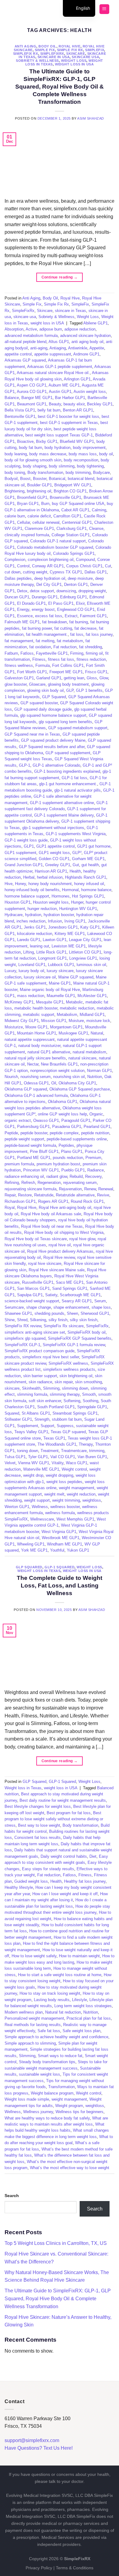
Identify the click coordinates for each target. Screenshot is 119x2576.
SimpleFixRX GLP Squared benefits (80, 1338)
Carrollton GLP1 (67, 516)
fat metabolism (70, 641)
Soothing (90, 1401)
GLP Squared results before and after (52, 747)
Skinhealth (31, 1388)
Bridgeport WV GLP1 (73, 485)
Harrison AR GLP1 (51, 871)
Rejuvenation (70, 1189)
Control (23, 566)
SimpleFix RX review (23, 1326)
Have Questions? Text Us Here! (39, 2448)
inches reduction (31, 921)
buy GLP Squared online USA (78, 504)
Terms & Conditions (75, 2568)
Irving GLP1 (75, 921)
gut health (90, 865)
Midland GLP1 (92, 1015)
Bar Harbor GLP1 (70, 398)
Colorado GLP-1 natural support (58, 541)
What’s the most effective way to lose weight (70, 2168)
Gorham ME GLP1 (88, 859)
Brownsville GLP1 (65, 497)
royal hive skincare (45, 1263)
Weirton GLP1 (17, 1507)
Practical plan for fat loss (89, 2018)
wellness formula (60, 1513)
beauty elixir (74, 404)
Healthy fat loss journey (85, 1881)
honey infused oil (89, 884)
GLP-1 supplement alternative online (62, 803)
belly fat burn (49, 410)
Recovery (93, 1176)
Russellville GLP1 (38, 1282)
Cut (108, 566)
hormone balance (96, 890)
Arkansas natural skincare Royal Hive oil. (53, 373)
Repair (10, 1195)
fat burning (79, 622)
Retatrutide (44, 1195)
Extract (71, 616)
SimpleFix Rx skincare (64, 1326)
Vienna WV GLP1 (34, 1463)
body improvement (89, 448)
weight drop (33, 1475)
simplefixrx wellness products (69, 1369)
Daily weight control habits (64, 1856)
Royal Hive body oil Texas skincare (36, 1239)
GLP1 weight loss (54, 853)
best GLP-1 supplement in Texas (69, 423)
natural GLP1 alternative (49, 1052)
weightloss (92, 1500)
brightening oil (39, 491)
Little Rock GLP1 (51, 952)
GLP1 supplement (20, 853)
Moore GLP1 (36, 1027)
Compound (85, 560)
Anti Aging (26, 46)
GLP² (77, 853)
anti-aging (39, 348)
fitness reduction (91, 659)
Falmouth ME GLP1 (22, 622)
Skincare (76, 54)
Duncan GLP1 (17, 597)
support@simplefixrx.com (32, 2440)
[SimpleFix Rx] (44, 9)
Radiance (96, 1170)
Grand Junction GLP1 (24, 865)
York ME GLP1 (34, 1550)
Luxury (10, 971)
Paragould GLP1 (76, 1120)
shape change (39, 1307)
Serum (100, 1301)
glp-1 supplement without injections (53, 828)
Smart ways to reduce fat (60, 2056)
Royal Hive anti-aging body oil (65, 1207)
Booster (40, 479)
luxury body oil (31, 971)
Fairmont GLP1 (93, 616)
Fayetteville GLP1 (52, 653)
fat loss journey (99, 634)
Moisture (76, 1021)
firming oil (94, 653)
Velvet (10, 1463)
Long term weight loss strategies (83, 2006)
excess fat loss (49, 616)
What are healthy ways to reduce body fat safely (47, 2118)
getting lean (74, 678)
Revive (103, 1195)
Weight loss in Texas (39, 1571)
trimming (97, 1451)
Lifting (29, 952)
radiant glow (57, 1176)
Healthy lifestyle (19, 1887)
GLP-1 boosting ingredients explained (67, 771)
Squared (12, 1413)
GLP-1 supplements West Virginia (76, 834)
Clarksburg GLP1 (72, 528)
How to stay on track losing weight (50, 1993)
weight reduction (81, 1494)
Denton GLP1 (76, 584)
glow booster (16, 684)
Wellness (40, 1507)
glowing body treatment (68, 684)
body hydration (58, 448)
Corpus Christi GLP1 (84, 566)
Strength (42, 1419)
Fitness (39, 659)
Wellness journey (38, 2112)
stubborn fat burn (67, 1419)
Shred (22, 1320)
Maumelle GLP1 (61, 996)
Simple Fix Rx (70, 50)
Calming (99, 510)
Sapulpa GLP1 (30, 1295)
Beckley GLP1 (100, 404)
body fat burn (31, 448)
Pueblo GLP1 (73, 1170)
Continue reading (60, 277)
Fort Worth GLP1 (32, 672)
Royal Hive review (59, 1257)
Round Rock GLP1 (87, 1201)
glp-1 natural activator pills (78, 790)
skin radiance (40, 1382)
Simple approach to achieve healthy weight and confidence (56, 2037)
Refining (12, 1183)
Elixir (80, 603)
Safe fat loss (49, 2031)
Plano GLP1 (72, 1151)
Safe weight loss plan (81, 2031)
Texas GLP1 (54, 1438)
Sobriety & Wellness (37, 61)
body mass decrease (48, 454)
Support (47, 1426)
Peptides (66, 1145)
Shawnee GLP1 (18, 1313)
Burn (45, 504)
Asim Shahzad (91, 118)
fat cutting (63, 628)
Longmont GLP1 (52, 958)
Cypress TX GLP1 (66, 572)
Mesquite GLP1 (50, 1002)
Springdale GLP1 (92, 1407)
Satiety (51, 1295)
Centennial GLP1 (77, 522)
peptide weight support (24, 1139)
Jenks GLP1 (35, 927)
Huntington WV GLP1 (78, 909)
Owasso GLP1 (46, 1120)
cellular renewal (46, 522)
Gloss (92, 678)
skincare (12, 1388)
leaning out (40, 946)
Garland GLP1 (49, 678)
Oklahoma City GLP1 (77, 1083)
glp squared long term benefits (65, 722)
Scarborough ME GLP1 (80, 1295)
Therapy (86, 1444)
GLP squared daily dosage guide (43, 709)
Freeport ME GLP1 (66, 672)
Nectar (33, 1064)
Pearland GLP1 (97, 1127)
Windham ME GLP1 (65, 1544)
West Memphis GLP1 (75, 1519)
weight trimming (66, 1500)
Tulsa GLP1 (15, 1457)
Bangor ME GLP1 (37, 398)
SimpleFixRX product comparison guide (40, 1351)
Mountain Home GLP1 (37, 1033)
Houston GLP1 (18, 902)
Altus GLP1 (59, 342)
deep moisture (80, 578)
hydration (33, 915)
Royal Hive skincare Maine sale (57, 1270)
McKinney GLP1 (19, 1002)
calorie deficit (39, 516)
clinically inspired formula (27, 535)
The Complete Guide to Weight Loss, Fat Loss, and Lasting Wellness (60, 1585)
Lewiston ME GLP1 (69, 946)
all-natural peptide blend (25, 342)
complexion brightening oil (51, 560)
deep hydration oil (50, 578)
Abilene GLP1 (96, 323)
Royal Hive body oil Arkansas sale (51, 1214)
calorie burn (15, 516)
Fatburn (11, 653)
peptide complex (64, 1133)
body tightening (90, 466)
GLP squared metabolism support (78, 728)
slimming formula (32, 1394)
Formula (43, 665)
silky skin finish (84, 1320)
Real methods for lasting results (33, 2025)
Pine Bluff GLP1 (44, 1151)
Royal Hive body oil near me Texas (52, 1226)
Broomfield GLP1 (32, 497)
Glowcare (37, 684)
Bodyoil (11, 479)
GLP (70, 690)
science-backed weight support (32, 1301)
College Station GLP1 (71, 535)
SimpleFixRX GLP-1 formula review (74, 1345)
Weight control (74, 1469)
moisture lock (98, 1021)
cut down (13, 572)
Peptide (11, 1133)
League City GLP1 (85, 940)
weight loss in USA (74, 64)
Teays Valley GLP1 (31, 1432)
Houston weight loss (51, 902)
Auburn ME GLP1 (64, 385)
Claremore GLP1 (39, 528)
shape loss (101, 1307)
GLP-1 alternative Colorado (56, 765)
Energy (23, 609)
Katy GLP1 (90, 927)
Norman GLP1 (99, 1071)
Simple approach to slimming (30, 2043)
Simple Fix (45, 50)
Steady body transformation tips (47, 2062)
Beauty (55, 404)
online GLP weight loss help (62, 1114)
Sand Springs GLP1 (70, 1288)
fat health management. (47, 634)
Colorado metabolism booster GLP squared (55, 547)
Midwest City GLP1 (22, 1021)
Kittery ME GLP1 (70, 934)
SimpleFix (95, 50)
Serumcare (14, 1307)
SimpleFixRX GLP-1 (22, 1345)
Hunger (77, 902)
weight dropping (60, 1475)
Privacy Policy (39, 2568)
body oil (106, 454)
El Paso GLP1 (61, 603)
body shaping (35, 466)
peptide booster (34, 1133)
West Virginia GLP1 (59, 1532)
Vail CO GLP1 (63, 1457)
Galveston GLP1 (19, 678)
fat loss (77, 634)
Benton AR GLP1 (78, 410)
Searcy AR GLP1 (77, 1301)
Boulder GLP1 (40, 485)
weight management (77, 1488)
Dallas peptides (18, 578)
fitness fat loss (61, 659)
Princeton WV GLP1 (41, 1170)
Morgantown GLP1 (66, 1027)
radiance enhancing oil (24, 1176)
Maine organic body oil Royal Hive (50, 990)
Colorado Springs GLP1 (74, 553)
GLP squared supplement (68, 753)
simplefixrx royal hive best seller (51, 1357)
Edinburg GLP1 (74, 597)
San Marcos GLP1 (33, 1288)
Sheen (72, 1313)
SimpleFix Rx (26, 54)
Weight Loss (74, 61)
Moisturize (14, 1027)
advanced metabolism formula (31, 336)
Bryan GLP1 (28, 504)
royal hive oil (60, 1245)
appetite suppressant (53, 354)
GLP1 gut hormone (94, 846)
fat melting (45, 641)
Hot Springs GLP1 (88, 896)
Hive (9, 884)
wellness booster (65, 1507)
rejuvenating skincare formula (31, 1189)
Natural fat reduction (63, 2012)
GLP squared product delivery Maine (53, 740)
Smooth (89, 1394)
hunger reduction (42, 909)
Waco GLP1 (77, 1463)
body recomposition (81, 460)
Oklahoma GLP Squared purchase (80, 1089)
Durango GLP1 (45, 597)
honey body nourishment (50, 884)
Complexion (15, 560)
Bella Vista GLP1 (20, 410)
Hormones (61, 896)
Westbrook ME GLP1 (61, 1538)
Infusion (55, 921)
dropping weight (92, 591)
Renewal (106, 1189)
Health (75, 871)
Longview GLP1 (83, 958)
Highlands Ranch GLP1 (86, 877)
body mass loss (83, 454)
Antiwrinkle (78, 348)
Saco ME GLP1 (70, 1282)
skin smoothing (88, 1382)
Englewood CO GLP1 (76, 609)
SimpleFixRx (52, 54)
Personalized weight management (34, 2018)
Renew (90, 1189)
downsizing (66, 591)
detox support (42, 591)
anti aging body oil (87, 342)
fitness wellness (19, 665)
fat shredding (90, 647)
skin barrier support (40, 1376)
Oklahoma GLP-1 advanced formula (36, 1095)
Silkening (38, 1320)
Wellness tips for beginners (79, 2112)
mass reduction (31, 996)
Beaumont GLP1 (32, 404)
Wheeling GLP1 (31, 1544)
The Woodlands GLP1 (57, 1444)
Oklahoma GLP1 (63, 1102)
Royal (10, 1207)
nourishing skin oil (69, 1077)
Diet (93, 1856)
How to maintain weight (79, 1956)
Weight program (69, 2106)
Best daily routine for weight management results (63, 1800)
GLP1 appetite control (56, 846)
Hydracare (14, 915)
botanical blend (81, 479)
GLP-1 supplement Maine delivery (64, 815)
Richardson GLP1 (20, 1201)
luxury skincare (60, 971)
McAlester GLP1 (92, 996)
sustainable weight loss (40, 2074)
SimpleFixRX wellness (68, 1363)
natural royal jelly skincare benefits (35, 1058)
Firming (77, 653)
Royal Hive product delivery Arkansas (60, 1251)
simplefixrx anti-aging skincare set (35, 1332)
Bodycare (101, 473)
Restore (25, 1195)
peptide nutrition (95, 1133)
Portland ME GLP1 (34, 1158)
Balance (12, 398)
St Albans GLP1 (36, 1413)
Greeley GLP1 (58, 865)
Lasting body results (52, 2000)
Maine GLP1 (60, 983)
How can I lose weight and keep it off (65, 1894)
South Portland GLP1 (56, 1407)
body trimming (78, 473)
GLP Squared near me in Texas (32, 734)
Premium (93, 1158)
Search (12, 2196)
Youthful (57, 1550)
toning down (28, 1451)
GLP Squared (54, 697)
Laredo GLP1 (29, 940)
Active (31, 329)
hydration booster (59, 915)
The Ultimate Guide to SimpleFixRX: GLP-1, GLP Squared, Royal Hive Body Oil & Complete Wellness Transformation (60, 87)
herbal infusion (50, 877)
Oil (54, 1083)
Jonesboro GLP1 (63, 927)
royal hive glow (82, 1239)
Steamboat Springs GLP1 (75, 1413)
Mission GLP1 (54, 1021)
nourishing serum (36, 1077)
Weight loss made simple (27, 2099)
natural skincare (82, 1058)
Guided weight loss (31, 1881)
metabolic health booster (36, 1008)
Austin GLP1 (60, 392)
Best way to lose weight (39, 1825)
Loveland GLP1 (32, 965)
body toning (15, 473)
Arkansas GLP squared (25, 360)
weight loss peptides (64, 1482)
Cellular (23, 522)
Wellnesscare (42, 1519)
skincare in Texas (70, 311)
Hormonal (70, 890)
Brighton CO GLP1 (70, 491)
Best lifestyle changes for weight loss (38, 1806)
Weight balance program (52, 2093)
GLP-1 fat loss (74, 778)
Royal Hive (70, 46)
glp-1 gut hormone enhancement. (68, 784)
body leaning (16, 454)
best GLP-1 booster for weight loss (69, 416)
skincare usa (85, 57)
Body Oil (47, 46)
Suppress (65, 1426)
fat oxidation (40, 647)
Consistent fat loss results (38, 1838)
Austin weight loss (90, 392)
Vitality (58, 1463)
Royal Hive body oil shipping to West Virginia (64, 1232)
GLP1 (29, 846)
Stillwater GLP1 (18, 1419)
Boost (25, 479)
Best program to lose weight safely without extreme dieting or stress (54, 1819)
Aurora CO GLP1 (32, 392)
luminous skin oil (91, 965)
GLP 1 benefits (89, 690)
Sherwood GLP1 (95, 1313)
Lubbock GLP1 (61, 965)
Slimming (51, 1388)
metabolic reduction (77, 1008)
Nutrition (95, 1077)
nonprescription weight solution (57, 1071)
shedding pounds (49, 1313)
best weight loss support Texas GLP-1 (59, 435)
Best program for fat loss (69, 1813)
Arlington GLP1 (77, 379)
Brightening (14, 491)
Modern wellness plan (24, 2012)
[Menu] (104, 9)
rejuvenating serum (80, 1183)
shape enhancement (71, 1307)
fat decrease (85, 628)
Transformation (61, 2087)
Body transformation (45, 473)
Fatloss (27, 653)
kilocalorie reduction (35, 934)
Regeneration (49, 1183)
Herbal (29, 877)
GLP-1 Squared (60, 1567)
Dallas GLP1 (96, 572)
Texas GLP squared (68, 1432)
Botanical (57, 479)
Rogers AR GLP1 (53, 1201)
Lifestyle (79, 2000)
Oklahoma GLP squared (26, 1089)
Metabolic (74, 1002)
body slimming (62, 466)
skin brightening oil (76, 1376)
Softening (72, 1401)
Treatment (50, 1451)
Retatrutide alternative (75, 1195)
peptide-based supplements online (77, 1139)
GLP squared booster (39, 703)
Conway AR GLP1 (48, 566)
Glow (104, 678)
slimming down (75, 1388)
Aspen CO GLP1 (32, 385)
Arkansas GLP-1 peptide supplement (60, 367)
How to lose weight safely (34, 1956)
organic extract (18, 1120)
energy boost (43, 609)
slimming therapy (65, 1394)
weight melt (54, 1494)
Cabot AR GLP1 (75, 510)
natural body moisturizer (39, 1046)
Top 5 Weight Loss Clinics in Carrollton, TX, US (56, 2243)
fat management (19, 641)
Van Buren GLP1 (92, 1457)
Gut (76, 865)
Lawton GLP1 (55, 940)
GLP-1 (25, 765)
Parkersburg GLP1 (33, 1127)
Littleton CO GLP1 (85, 952)
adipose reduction (80, 329)
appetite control (18, 354)
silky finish (58, 1320)
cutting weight (35, 572)
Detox (22, 591)
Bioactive (25, 441)
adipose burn (51, 329)
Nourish (11, 1077)
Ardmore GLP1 (86, 354)
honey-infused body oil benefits (32, 890)
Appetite (97, 348)
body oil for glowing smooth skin (33, 460)
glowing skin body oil (45, 690)
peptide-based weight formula (30, 1145)
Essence (25, 616)
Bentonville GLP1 (20, 416)
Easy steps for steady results (48, 1869)
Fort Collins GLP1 (68, 665)
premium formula (19, 1164)
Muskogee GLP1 (73, 1033)
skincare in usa (54, 57)
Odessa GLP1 (36, 1083)
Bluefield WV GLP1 (77, 441)
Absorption (14, 329)
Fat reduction (65, 647)
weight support (37, 1500)
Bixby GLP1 (47, 441)
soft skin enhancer (45, 1401)
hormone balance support (27, 896)
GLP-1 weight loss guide (26, 840)
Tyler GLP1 (38, 1457)
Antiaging (58, 348)
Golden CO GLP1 (54, 859)
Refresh (28, 1183)
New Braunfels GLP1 (59, 1064)
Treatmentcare (74, 1451)
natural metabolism (89, 1052)
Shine (10, 1320)
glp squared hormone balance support (53, 715)
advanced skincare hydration (85, 336)
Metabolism (67, 1015)
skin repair (64, 1382)
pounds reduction (68, 1158)
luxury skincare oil (40, 977)
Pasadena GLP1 (67, 1127)
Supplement (28, 1426)
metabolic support (39, 1015)
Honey (20, 884)
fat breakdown (54, 622)
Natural (97, 1033)
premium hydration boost (58, 1164)
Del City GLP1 (49, 584)
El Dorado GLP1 (31, 603)
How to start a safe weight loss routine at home (60, 1975)
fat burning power (37, 628)
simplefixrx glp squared (25, 1338)
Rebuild (76, 1176)
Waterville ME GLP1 (41, 1469)
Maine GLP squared (76, 977)
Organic (96, 1114)
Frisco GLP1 (96, 672)
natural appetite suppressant (30, 1039)
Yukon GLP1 (78, 1550)
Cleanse (96, 528)
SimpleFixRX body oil (87, 1332)
